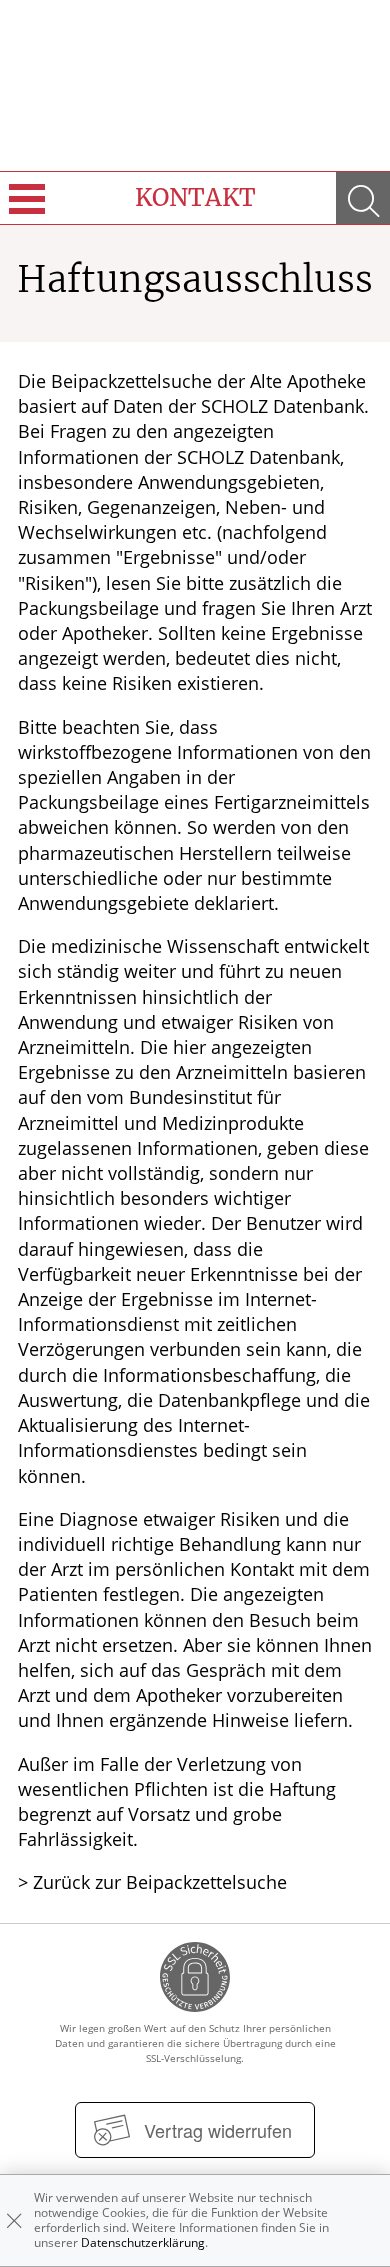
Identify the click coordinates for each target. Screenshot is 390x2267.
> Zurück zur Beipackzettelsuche (152, 1882)
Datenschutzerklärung (143, 2242)
